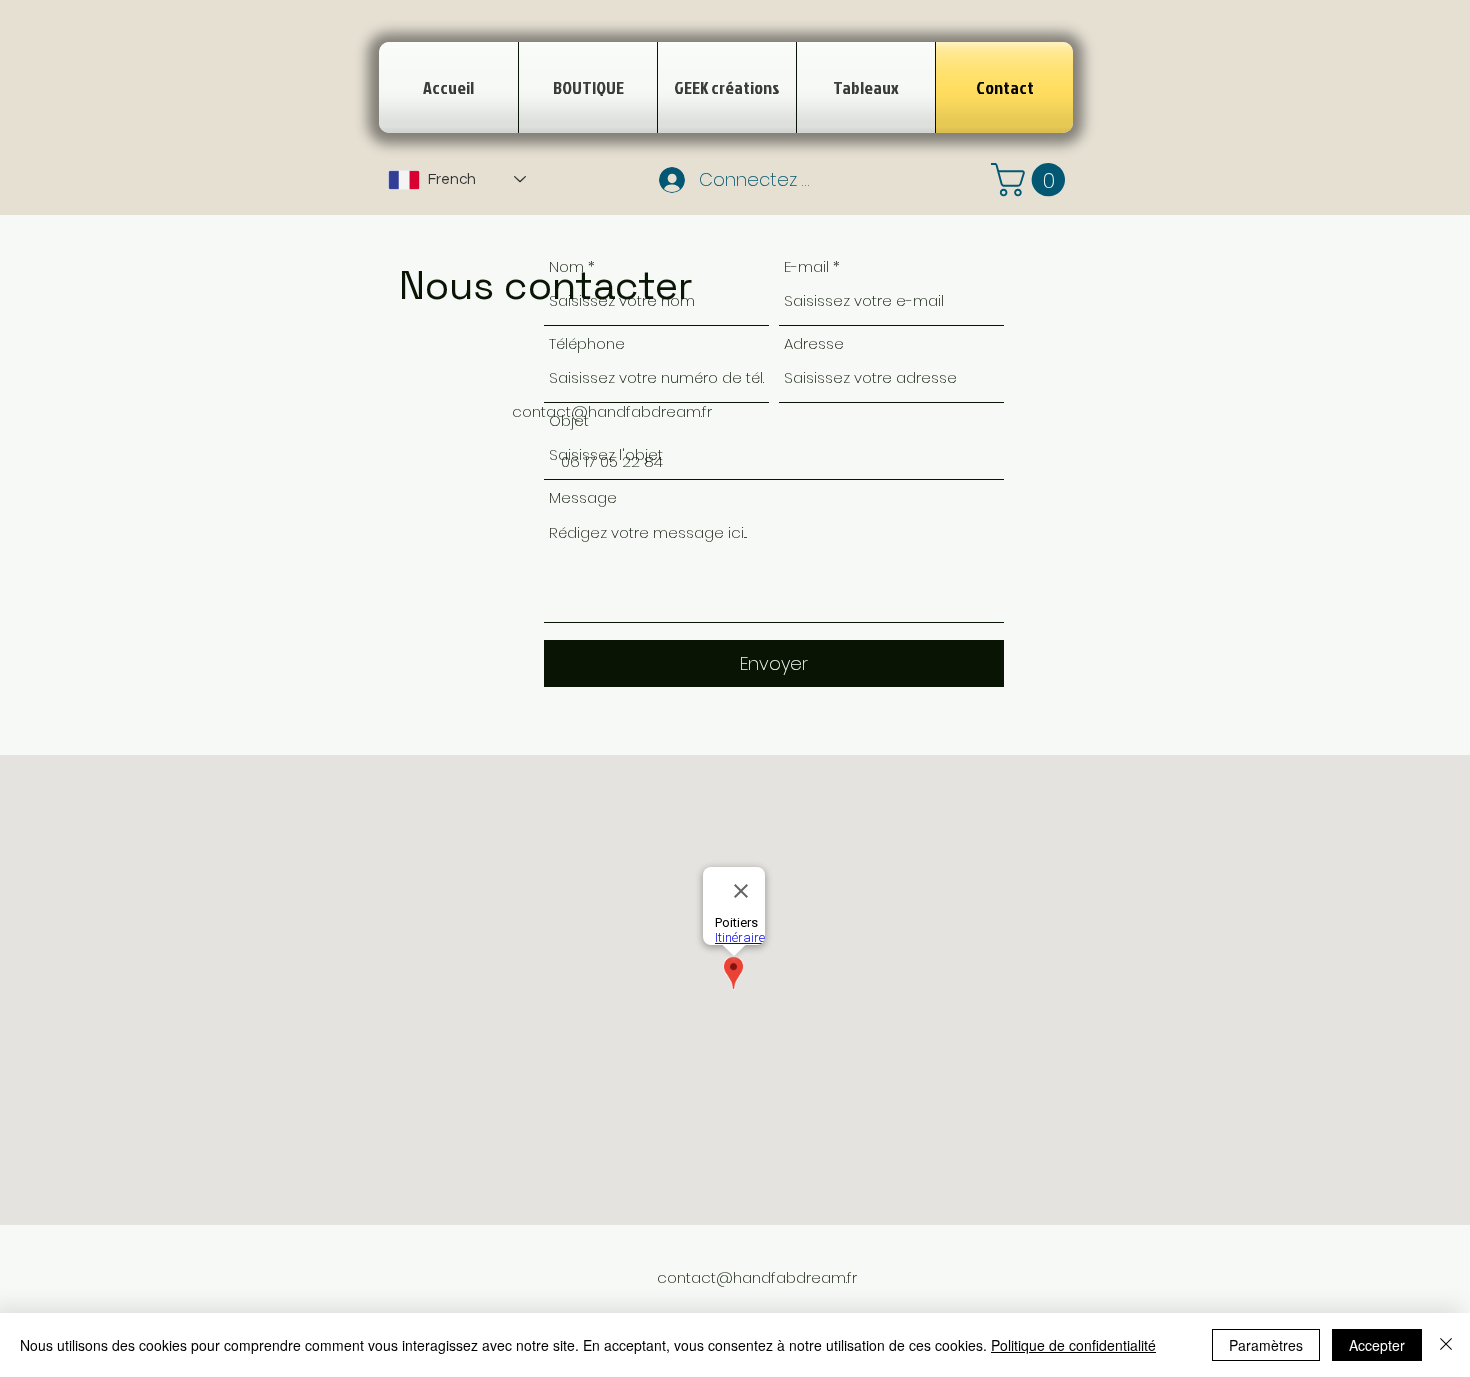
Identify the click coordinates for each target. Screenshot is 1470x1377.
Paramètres (1266, 1345)
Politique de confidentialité (1073, 1345)
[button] (1032, 179)
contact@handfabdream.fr (757, 1277)
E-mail (806, 266)
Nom (566, 266)
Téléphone (587, 343)
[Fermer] (1446, 1345)
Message (583, 497)
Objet (569, 420)
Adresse (814, 343)
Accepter (1377, 1345)
